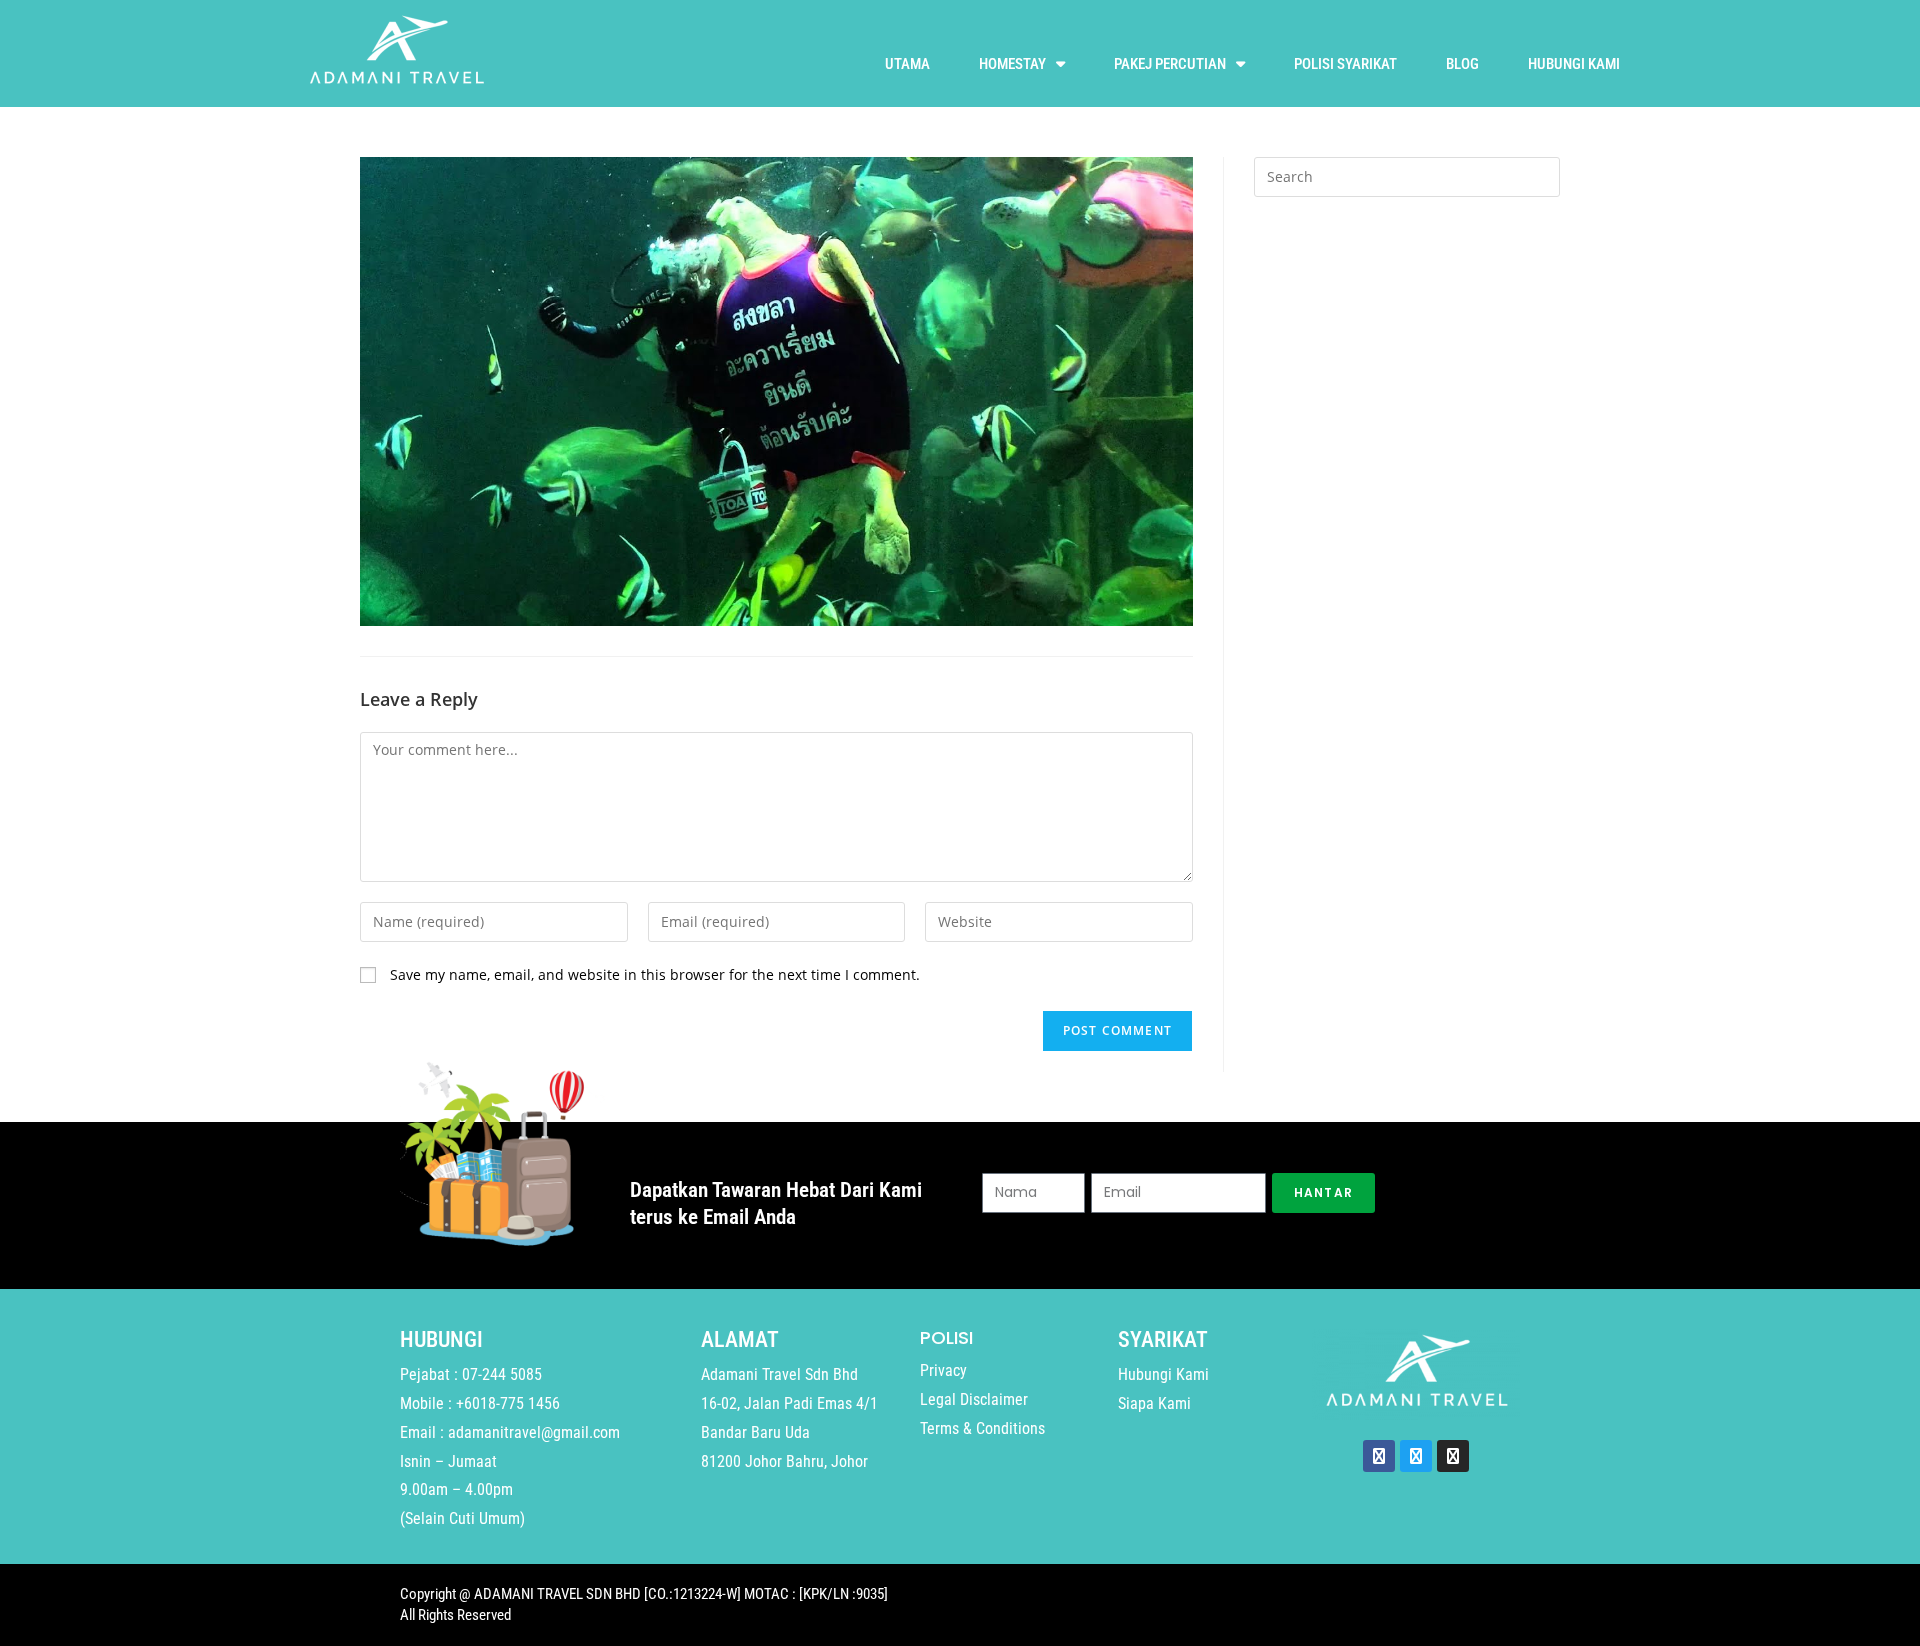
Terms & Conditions (982, 1428)
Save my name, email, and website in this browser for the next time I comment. (655, 974)
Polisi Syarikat (1345, 64)
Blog (1462, 64)
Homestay (1012, 64)
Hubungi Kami (1574, 64)
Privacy (943, 1370)
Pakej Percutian (1170, 64)
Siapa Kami (1154, 1403)
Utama (907, 64)
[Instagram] (1453, 1456)
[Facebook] (1379, 1456)
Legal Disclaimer (974, 1399)
